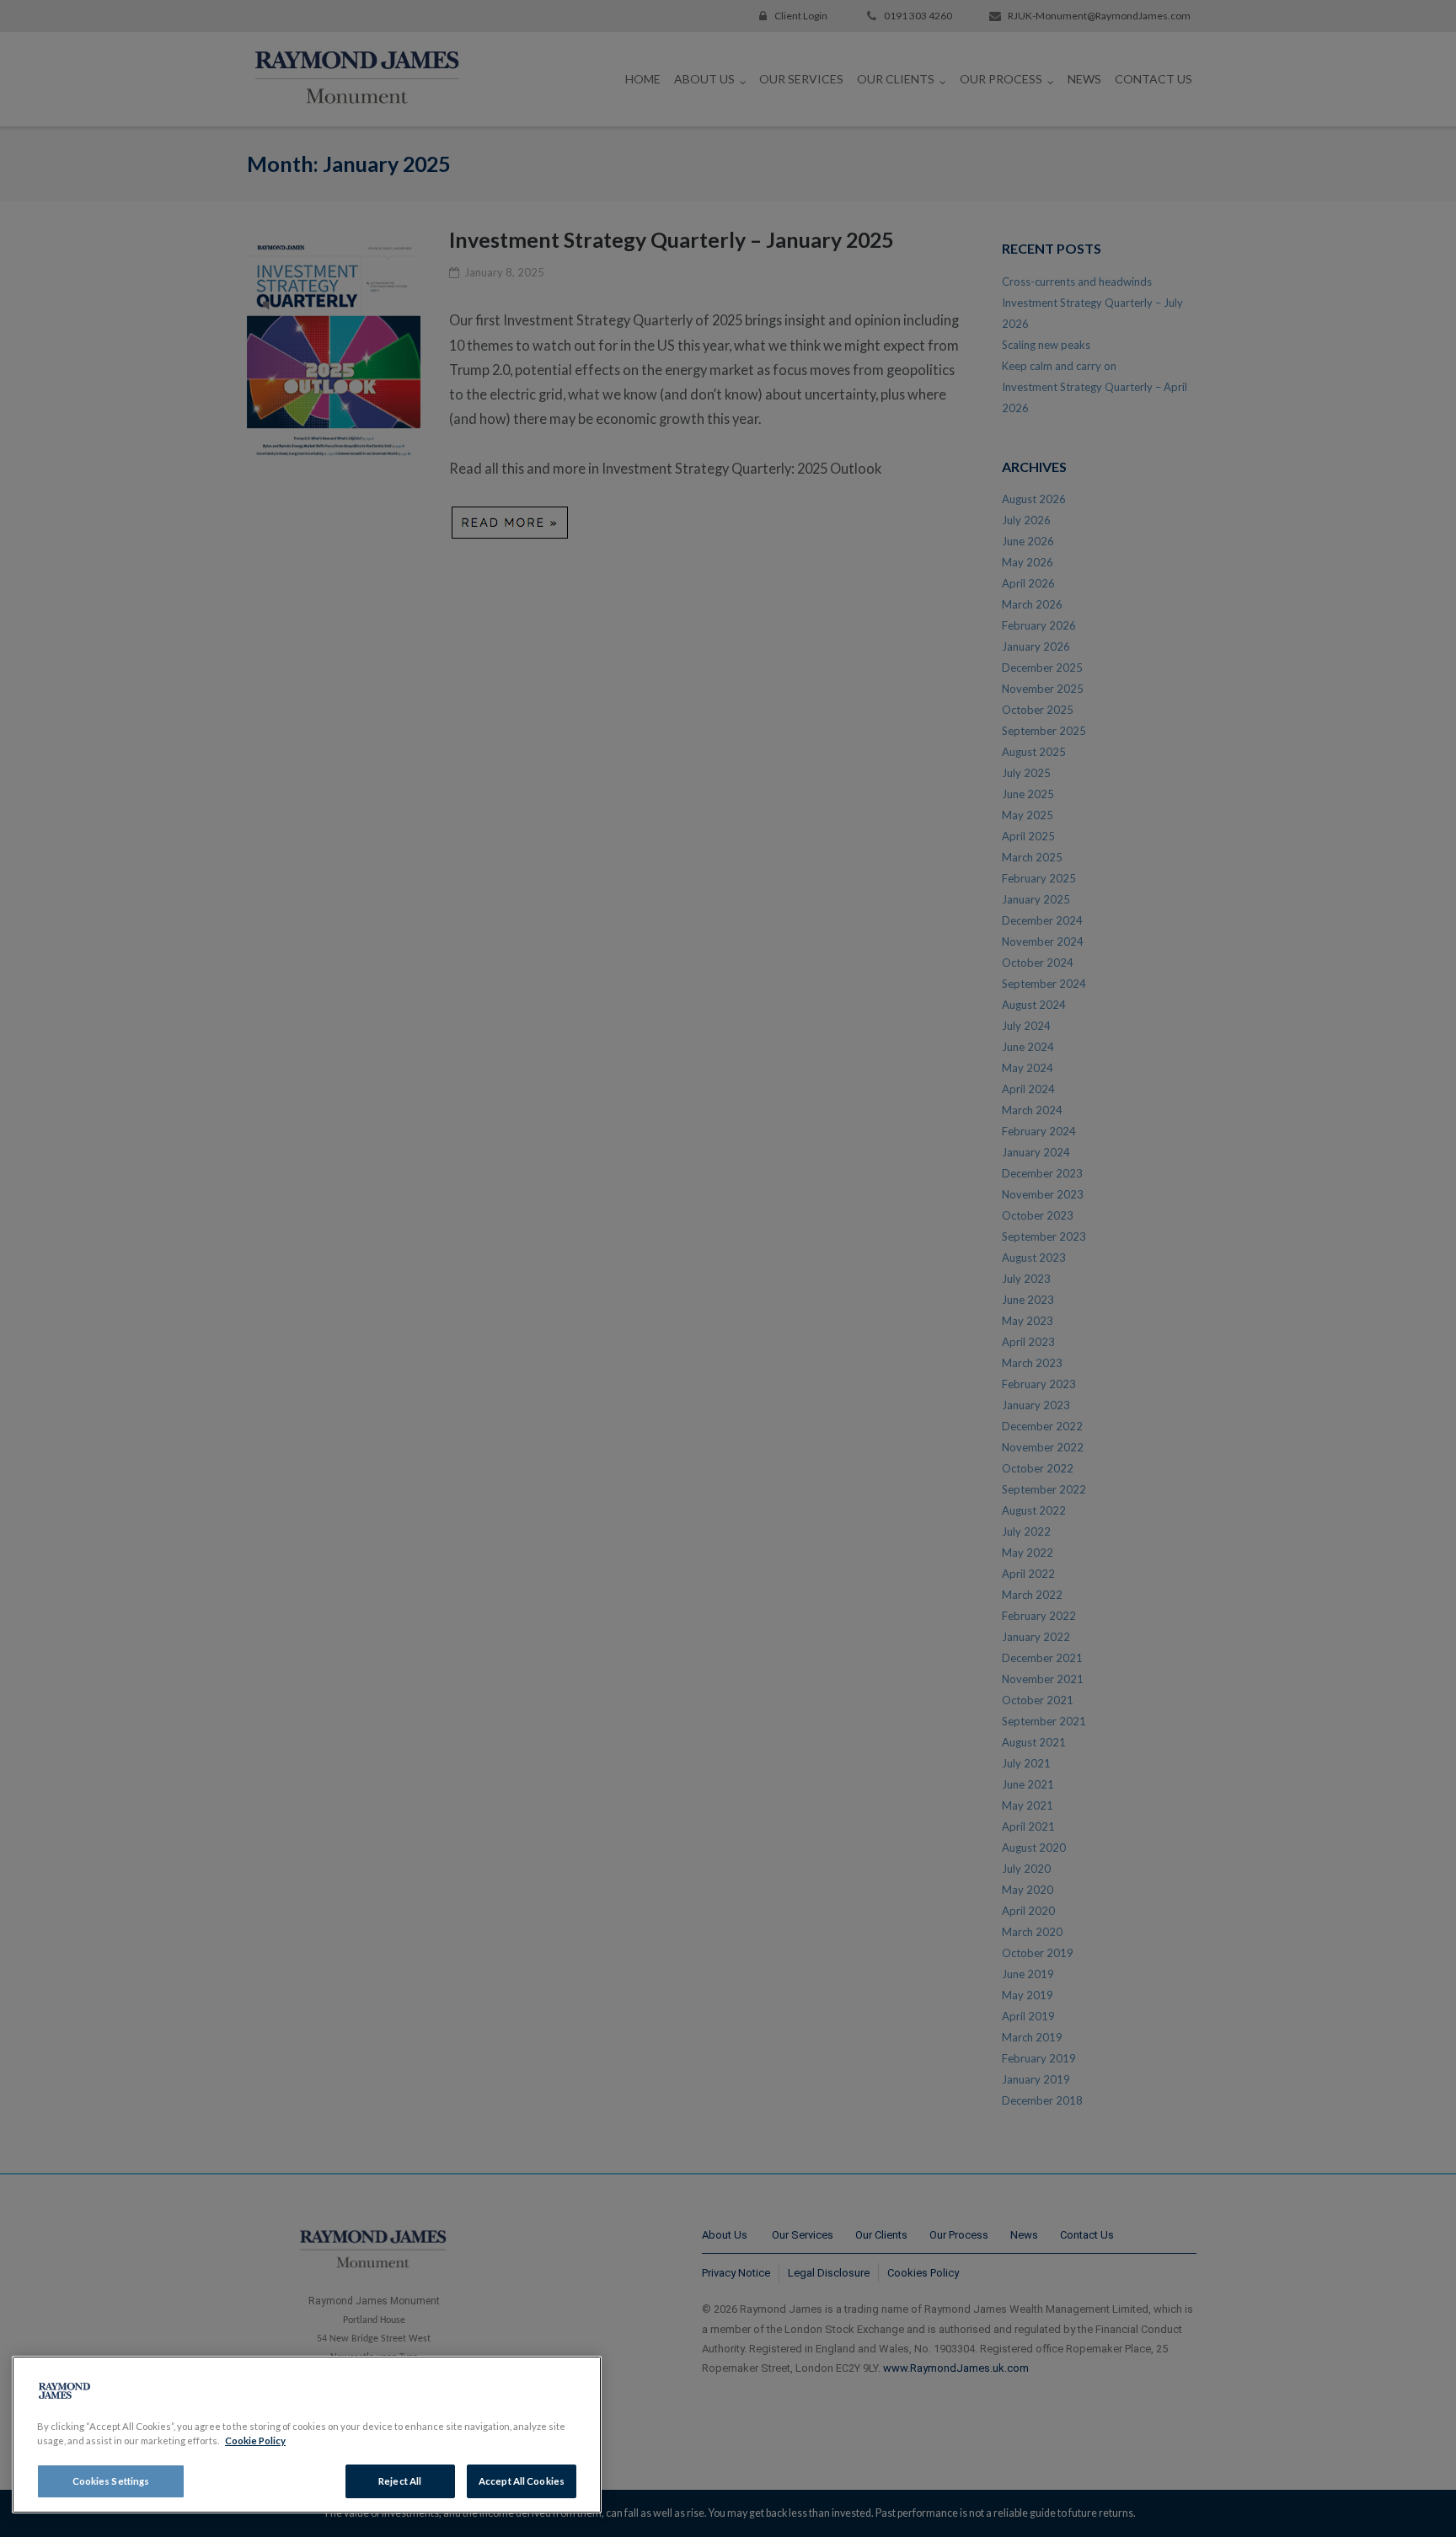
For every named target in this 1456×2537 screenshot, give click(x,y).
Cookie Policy (255, 2440)
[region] (307, 2435)
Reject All (400, 2481)
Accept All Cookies (522, 2481)
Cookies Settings (111, 2481)
